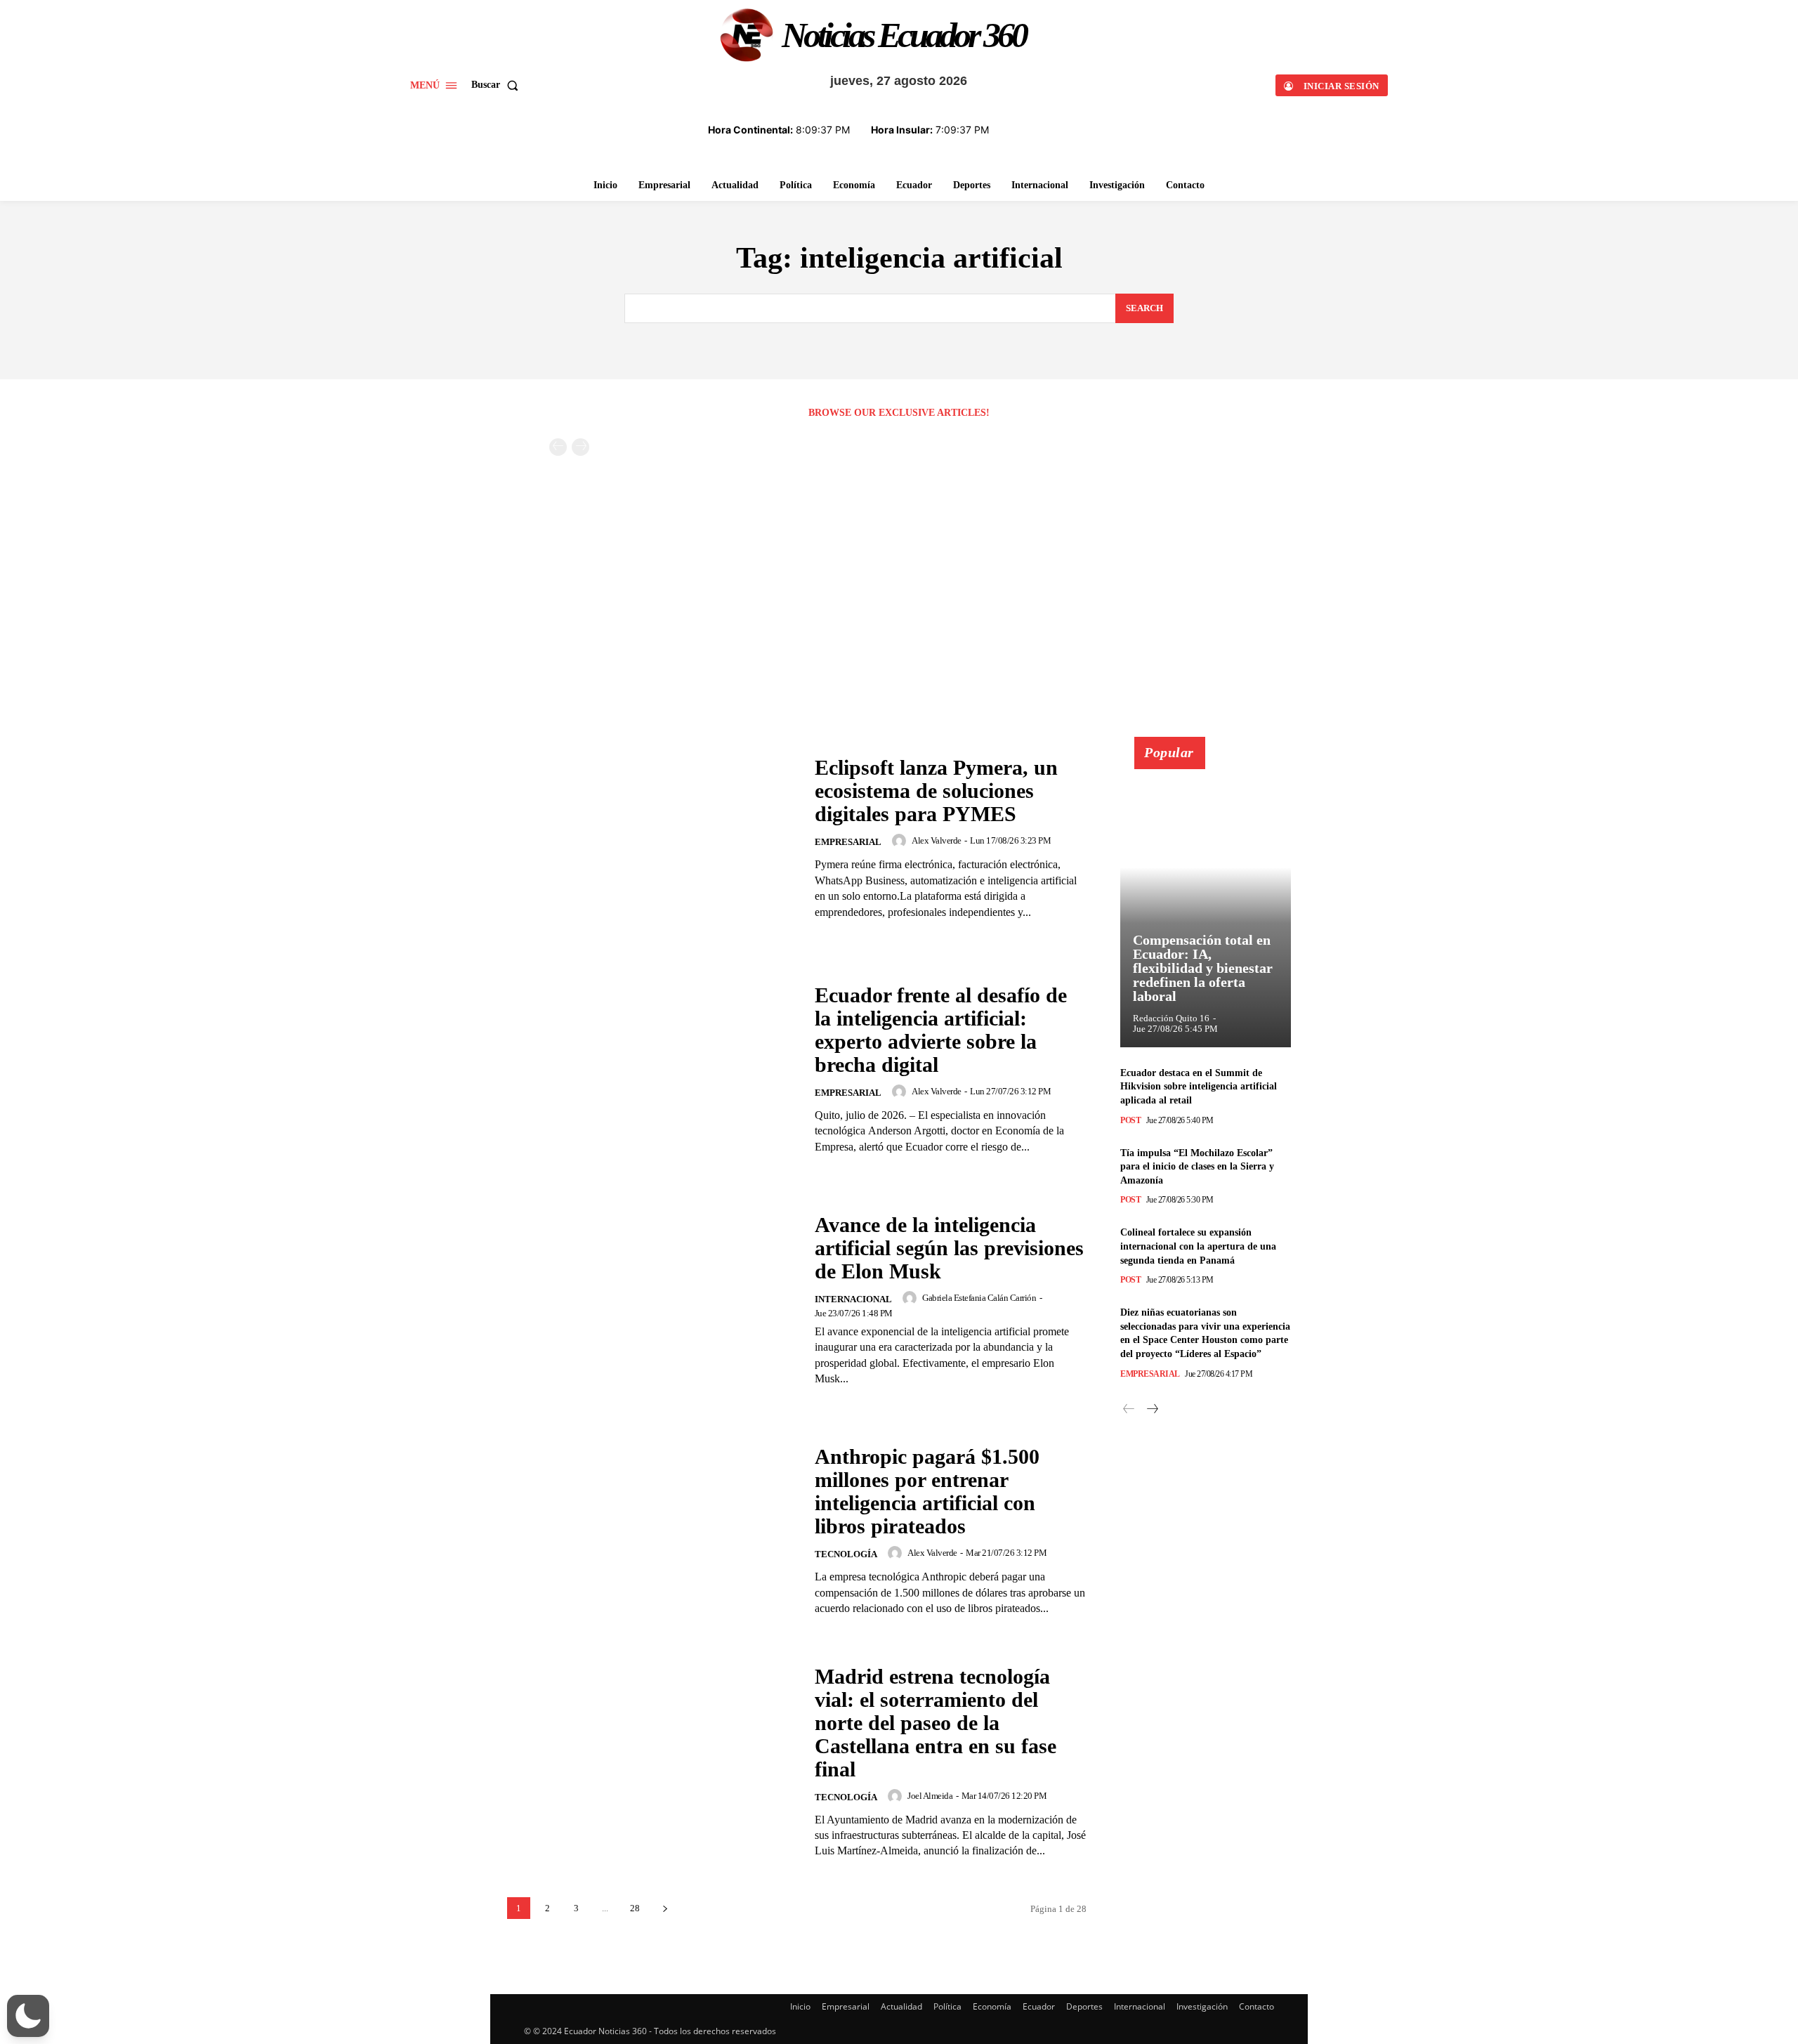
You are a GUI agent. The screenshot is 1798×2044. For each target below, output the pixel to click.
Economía (992, 2006)
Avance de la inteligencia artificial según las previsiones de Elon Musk (949, 1248)
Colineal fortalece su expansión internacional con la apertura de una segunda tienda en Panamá (1198, 1246)
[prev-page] (558, 447)
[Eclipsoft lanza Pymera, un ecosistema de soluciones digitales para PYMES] (652, 838)
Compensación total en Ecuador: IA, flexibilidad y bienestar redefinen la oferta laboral (1203, 968)
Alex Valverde (937, 840)
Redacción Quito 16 (1171, 1018)
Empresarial (848, 842)
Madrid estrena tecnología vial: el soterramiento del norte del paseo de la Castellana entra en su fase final (936, 1723)
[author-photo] (901, 841)
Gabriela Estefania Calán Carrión (979, 1298)
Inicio (800, 2006)
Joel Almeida (930, 1796)
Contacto (1256, 2006)
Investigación (1202, 2006)
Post (1130, 1120)
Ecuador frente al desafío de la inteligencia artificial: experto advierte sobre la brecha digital (941, 1030)
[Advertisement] (899, 631)
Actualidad (901, 2006)
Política (947, 2006)
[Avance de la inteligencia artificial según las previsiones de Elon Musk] (652, 1300)
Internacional (853, 1299)
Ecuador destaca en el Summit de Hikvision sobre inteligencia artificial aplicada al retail (1199, 1087)
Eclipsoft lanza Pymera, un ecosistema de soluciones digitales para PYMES (936, 791)
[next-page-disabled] (580, 447)
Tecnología (846, 1554)
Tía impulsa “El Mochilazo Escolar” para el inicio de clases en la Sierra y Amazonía (1197, 1167)
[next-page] (665, 1908)
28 (635, 1908)
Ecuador (1039, 2006)
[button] (498, 85)
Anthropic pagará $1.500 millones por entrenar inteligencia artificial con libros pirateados (927, 1491)
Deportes (1084, 2006)
